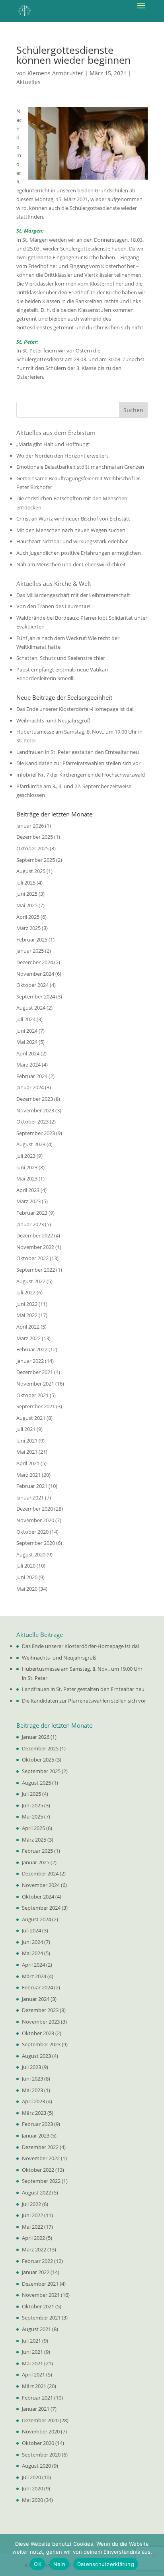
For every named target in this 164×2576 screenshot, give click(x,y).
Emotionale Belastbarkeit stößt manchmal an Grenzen (80, 467)
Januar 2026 (30, 826)
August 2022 (31, 1281)
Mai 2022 (27, 1315)
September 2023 (36, 1133)
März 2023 (28, 1201)
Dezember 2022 (35, 1235)
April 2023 (28, 1190)
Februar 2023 (32, 1213)
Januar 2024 (30, 1087)
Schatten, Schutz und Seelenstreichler (61, 658)
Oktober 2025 (32, 848)
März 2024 (28, 1065)
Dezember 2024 (35, 962)
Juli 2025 (26, 883)
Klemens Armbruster (55, 73)
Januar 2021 (30, 1497)
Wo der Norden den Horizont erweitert (62, 456)
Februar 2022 (32, 1349)
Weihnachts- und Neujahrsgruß (53, 720)
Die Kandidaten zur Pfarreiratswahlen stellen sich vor (78, 763)
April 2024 (28, 1053)
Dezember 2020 (35, 1509)
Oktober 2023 (32, 1122)
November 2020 (35, 1520)
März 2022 (28, 1338)
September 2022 (36, 1270)
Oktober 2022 (32, 1258)
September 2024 (36, 996)
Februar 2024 (32, 1076)
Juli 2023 (26, 1156)
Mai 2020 (27, 1589)
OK (38, 2564)
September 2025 (36, 860)
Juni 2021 (27, 1441)
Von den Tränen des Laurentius (53, 606)
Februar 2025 (32, 940)
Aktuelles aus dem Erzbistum (56, 433)
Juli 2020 (26, 1566)
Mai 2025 (27, 905)
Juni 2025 (27, 894)
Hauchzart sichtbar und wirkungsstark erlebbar (72, 541)
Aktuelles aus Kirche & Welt (54, 583)
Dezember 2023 (35, 1099)
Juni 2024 (27, 1031)
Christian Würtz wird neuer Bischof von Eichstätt (73, 519)
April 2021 (28, 1463)
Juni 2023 (27, 1167)
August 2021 (31, 1418)
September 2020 (36, 1543)
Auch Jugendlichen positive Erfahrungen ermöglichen (79, 553)
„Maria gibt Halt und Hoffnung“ (53, 444)
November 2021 (35, 1384)
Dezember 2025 (35, 837)
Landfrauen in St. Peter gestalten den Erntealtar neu (78, 752)
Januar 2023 (30, 1224)
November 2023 (35, 1110)
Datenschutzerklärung (106, 2564)
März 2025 (28, 928)
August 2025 (31, 871)
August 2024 (31, 1008)
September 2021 (36, 1406)
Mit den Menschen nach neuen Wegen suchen (71, 530)
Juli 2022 (26, 1292)
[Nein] (154, 2555)
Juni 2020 (27, 1577)
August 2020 (31, 1554)
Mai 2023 (27, 1178)
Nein (59, 2564)
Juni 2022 (27, 1304)
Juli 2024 (26, 1019)
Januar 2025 (30, 951)
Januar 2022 (30, 1361)
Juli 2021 (26, 1429)
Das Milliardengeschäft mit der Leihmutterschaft (73, 595)
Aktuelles (28, 82)
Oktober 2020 (32, 1532)
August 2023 (31, 1144)
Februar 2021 (32, 1486)
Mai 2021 (27, 1452)
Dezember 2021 (35, 1372)
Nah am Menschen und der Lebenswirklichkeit (71, 564)
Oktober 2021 (32, 1395)
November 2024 (35, 974)
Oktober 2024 (32, 985)
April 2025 (28, 917)
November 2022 (35, 1247)
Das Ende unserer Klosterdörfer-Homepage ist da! (75, 709)
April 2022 (28, 1327)
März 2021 (28, 1475)
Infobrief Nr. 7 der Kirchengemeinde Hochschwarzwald (81, 775)
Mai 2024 (27, 1042)
